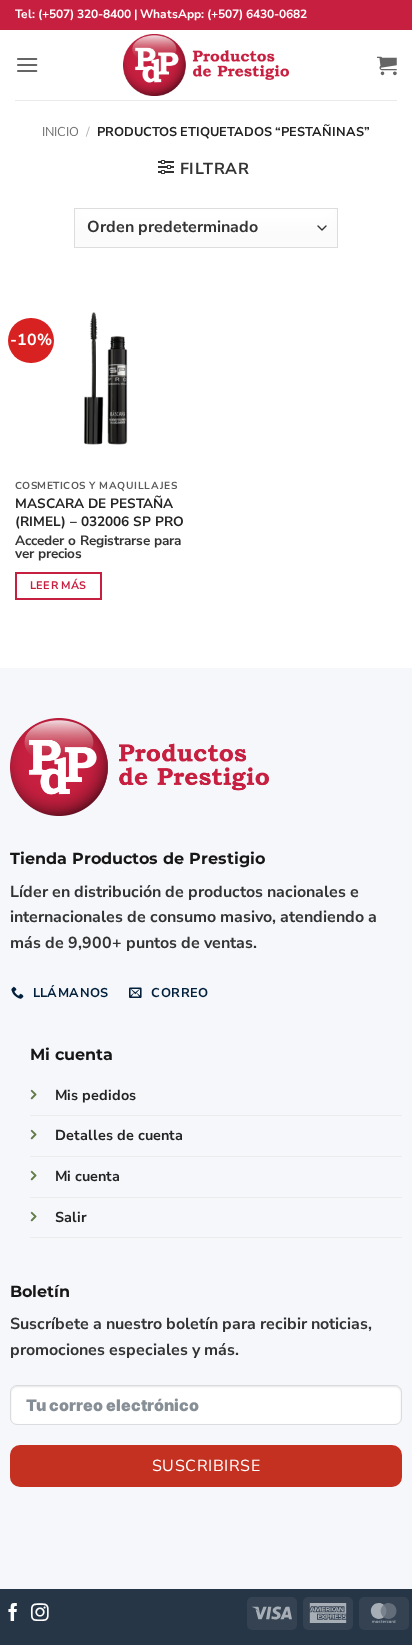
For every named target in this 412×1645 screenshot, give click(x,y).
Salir (71, 1217)
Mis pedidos (95, 1095)
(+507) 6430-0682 (257, 14)
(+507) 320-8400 (84, 14)
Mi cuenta (87, 1176)
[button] (27, 64)
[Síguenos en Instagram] (40, 1614)
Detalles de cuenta (119, 1135)
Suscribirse (206, 1466)
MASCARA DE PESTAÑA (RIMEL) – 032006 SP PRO (99, 512)
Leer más (58, 585)
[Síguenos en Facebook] (13, 1614)
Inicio (60, 132)
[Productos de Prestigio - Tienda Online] (206, 65)
